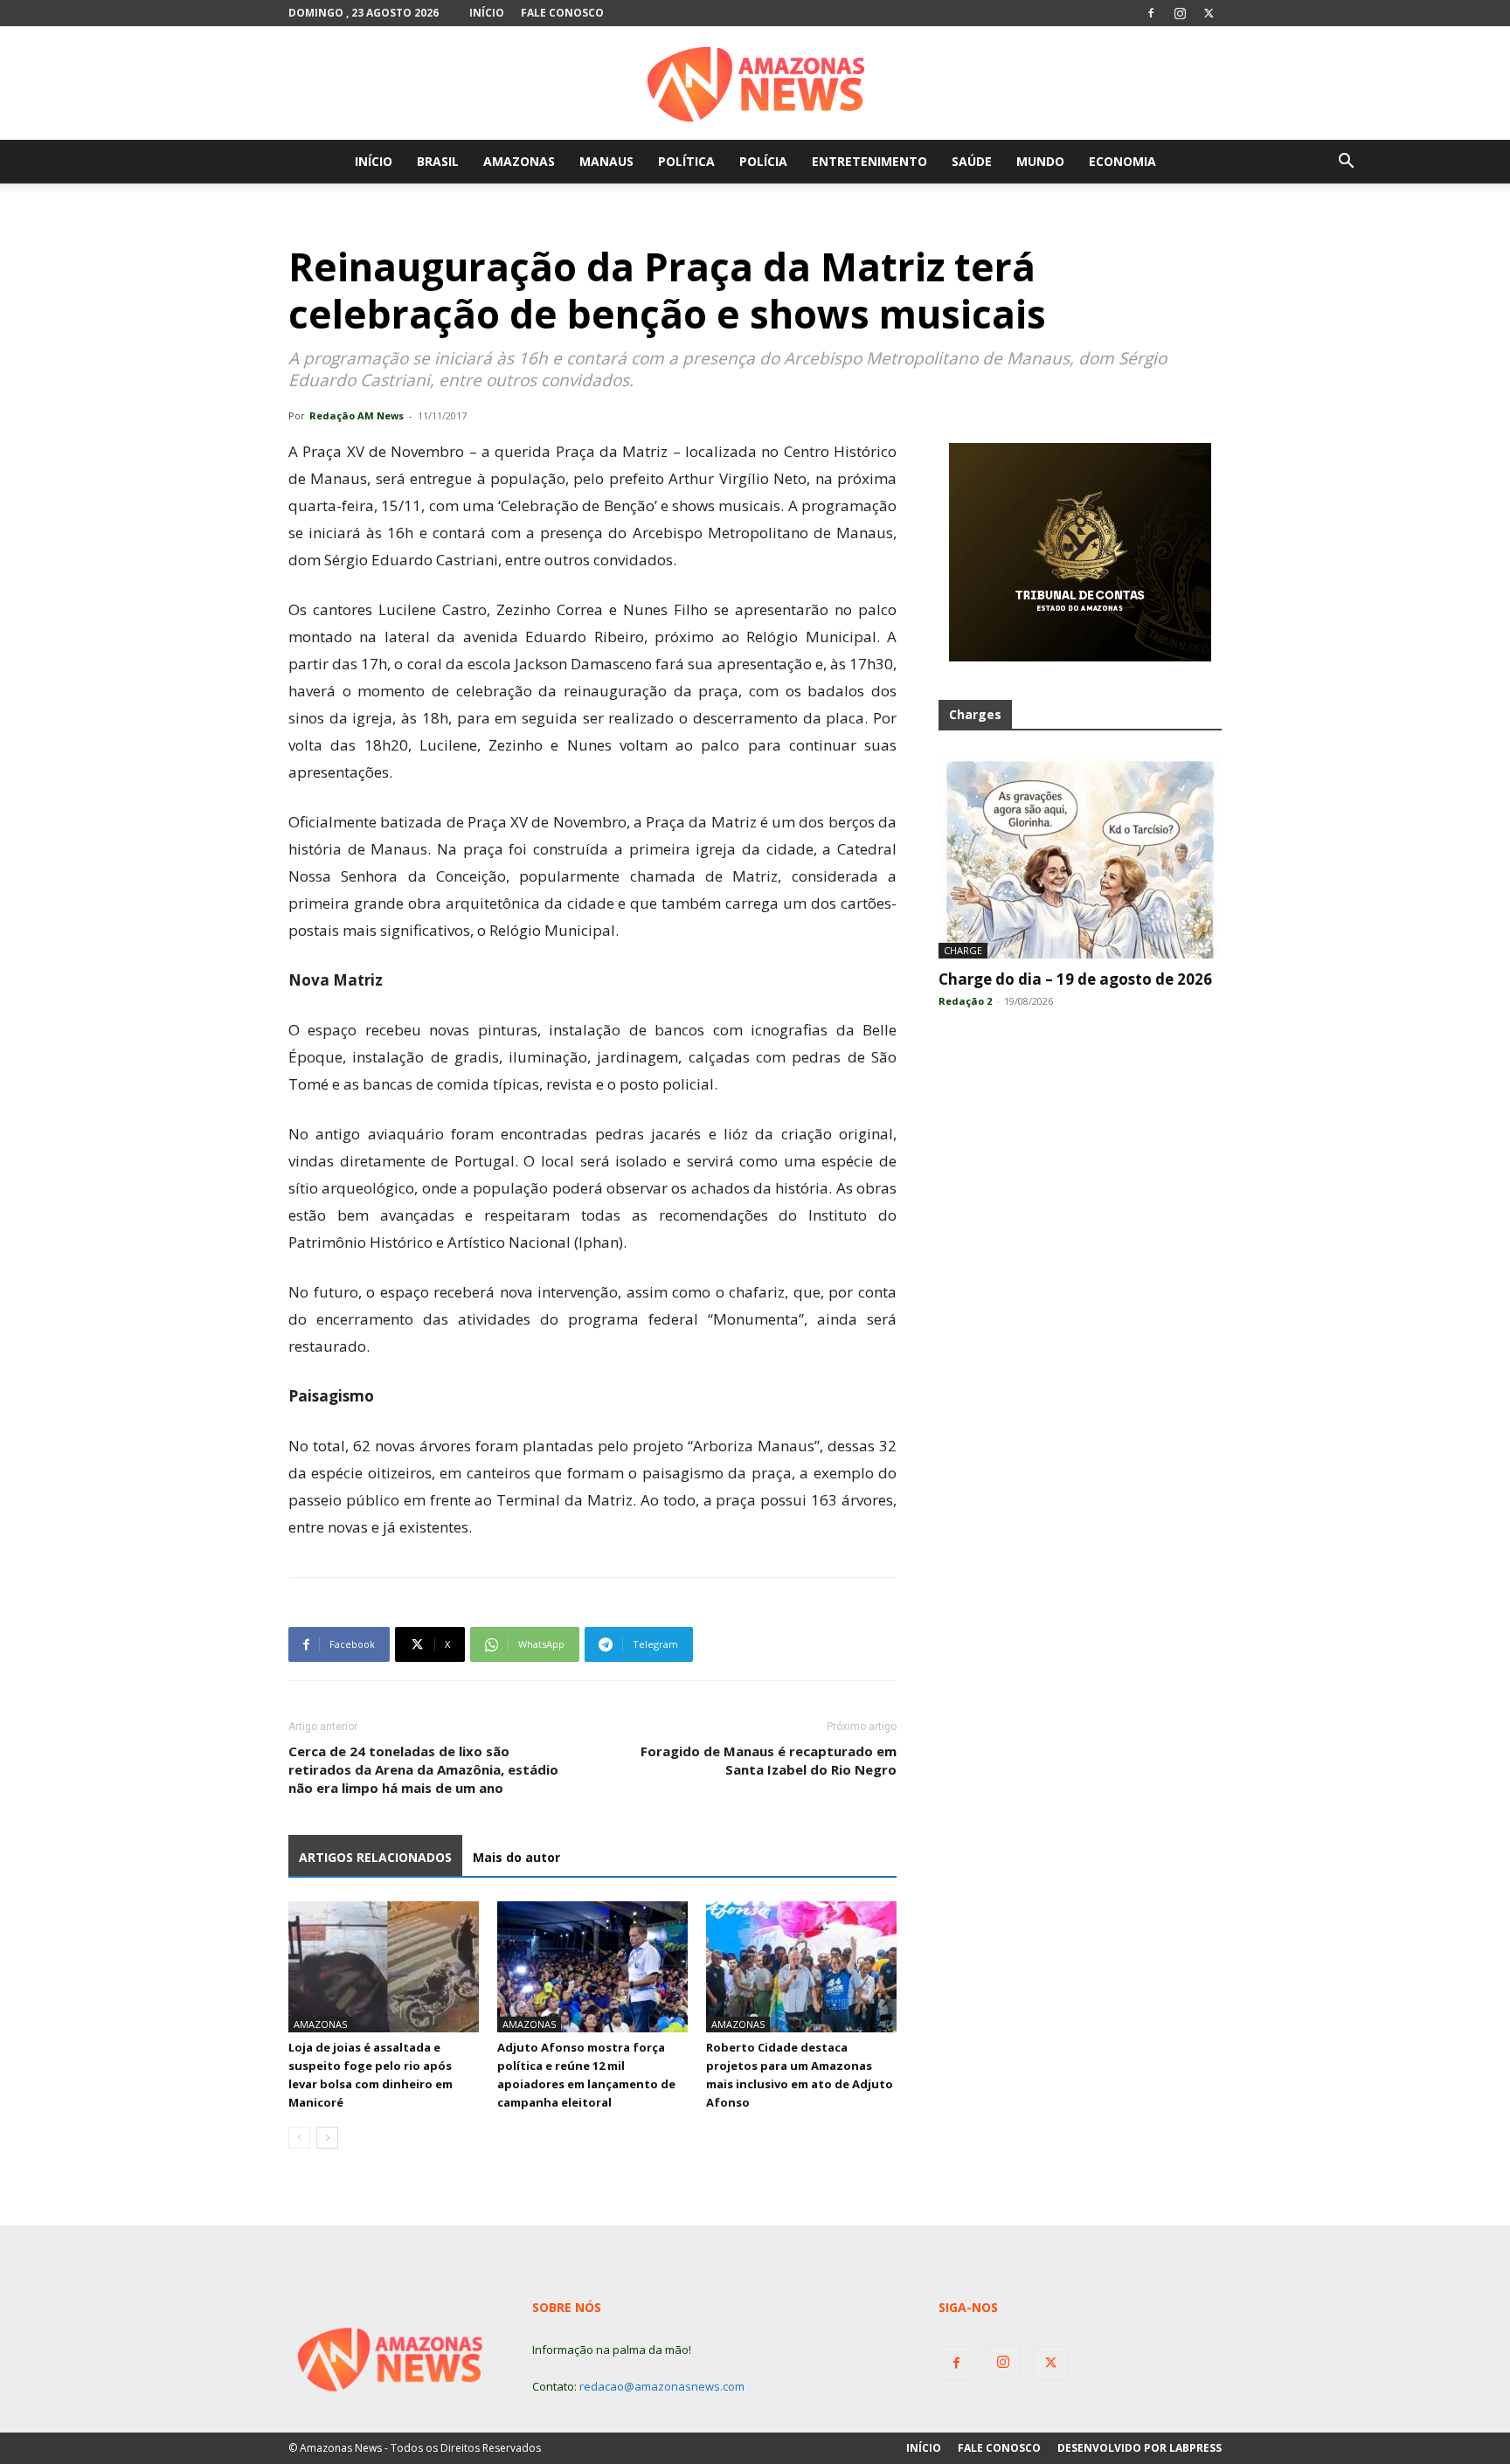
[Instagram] (1180, 13)
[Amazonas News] (755, 84)
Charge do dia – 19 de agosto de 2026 (1075, 979)
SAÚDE (972, 161)
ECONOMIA (1122, 161)
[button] (1346, 163)
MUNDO (1040, 161)
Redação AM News (357, 415)
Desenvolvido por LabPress (1139, 2448)
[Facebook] (1151, 13)
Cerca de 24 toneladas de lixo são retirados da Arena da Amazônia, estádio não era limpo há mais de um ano (423, 1769)
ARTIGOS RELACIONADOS (375, 1857)
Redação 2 (965, 1001)
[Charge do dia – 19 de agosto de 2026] (1080, 856)
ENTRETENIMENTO (869, 161)
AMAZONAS (519, 161)
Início (487, 13)
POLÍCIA (763, 161)
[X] (1209, 13)
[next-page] (327, 2138)
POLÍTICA (686, 161)
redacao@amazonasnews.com (662, 2386)
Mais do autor (516, 1857)
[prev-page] (299, 2138)
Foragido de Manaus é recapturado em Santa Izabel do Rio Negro (769, 1760)
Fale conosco (562, 13)
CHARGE (963, 950)
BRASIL (438, 161)
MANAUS (606, 161)
